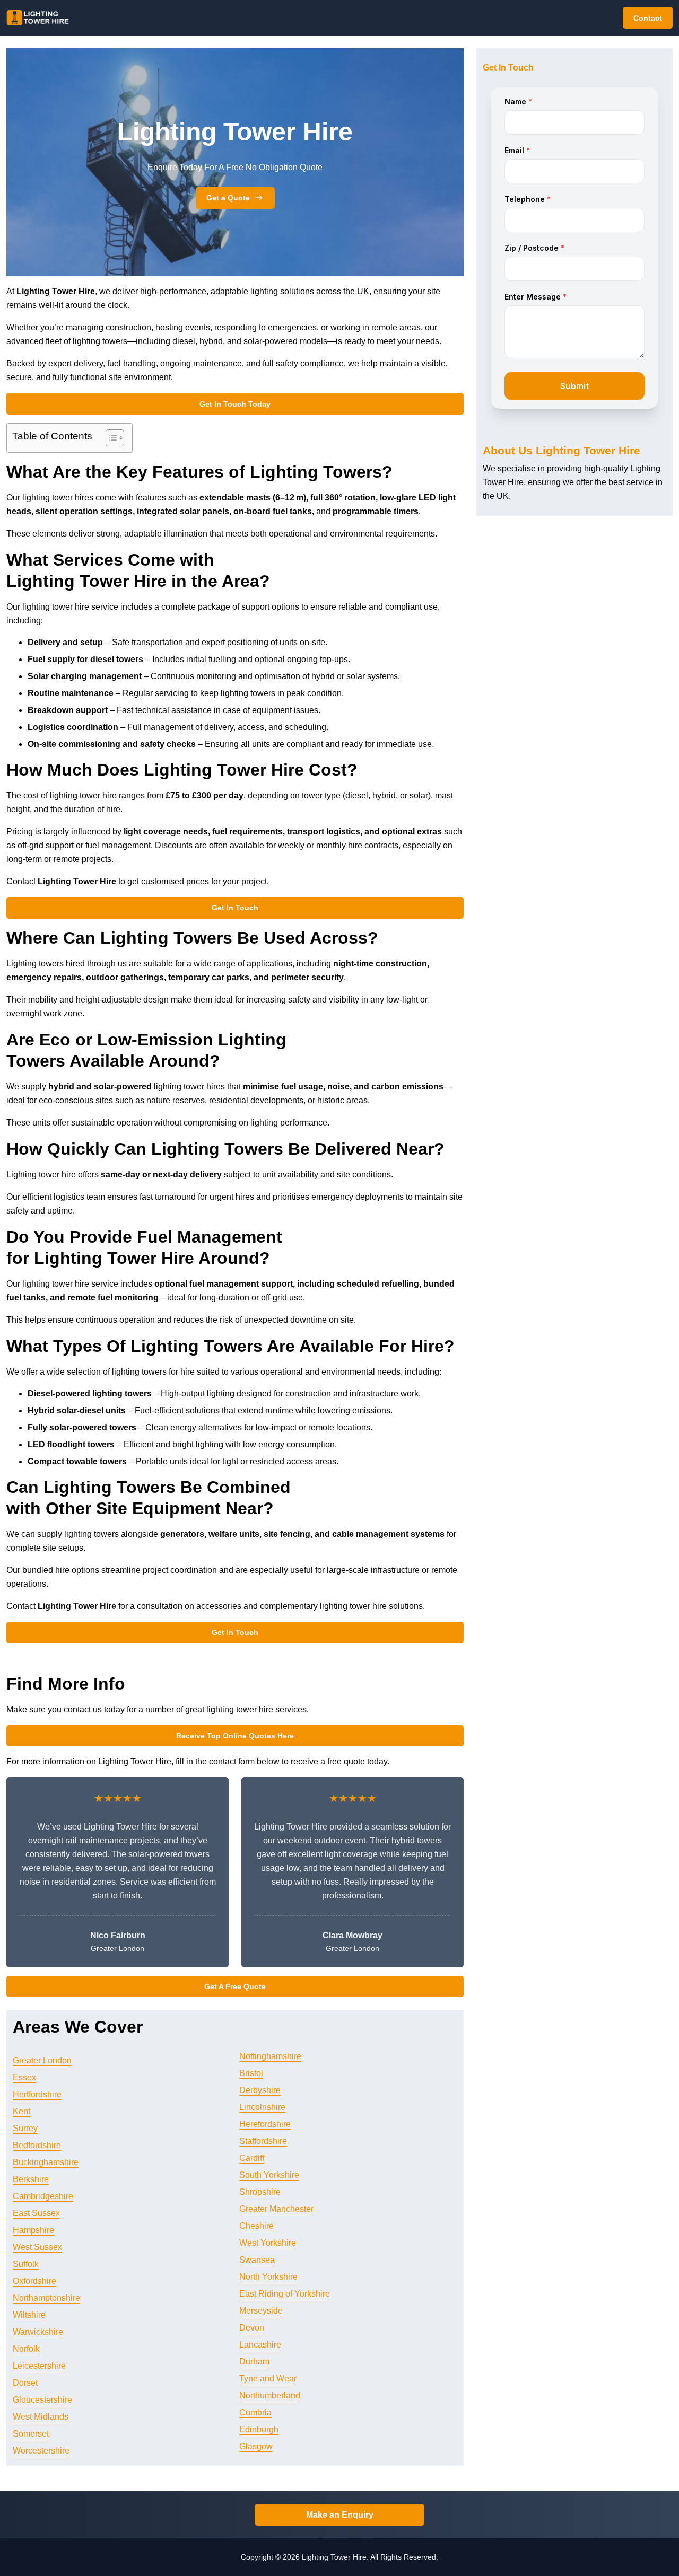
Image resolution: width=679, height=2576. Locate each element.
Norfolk (26, 2349)
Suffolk (26, 2264)
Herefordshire (265, 2124)
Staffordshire (263, 2141)
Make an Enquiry (340, 2515)
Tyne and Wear (268, 2379)
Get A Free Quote (235, 1986)
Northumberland (270, 2395)
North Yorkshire (268, 2277)
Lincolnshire (262, 2107)
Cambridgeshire (43, 2196)
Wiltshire (29, 2315)
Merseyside (261, 2311)
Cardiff (252, 2158)
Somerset (31, 2434)
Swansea (257, 2260)
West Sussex (37, 2247)
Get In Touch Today (235, 404)
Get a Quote (228, 198)
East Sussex (36, 2213)
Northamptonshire (46, 2298)
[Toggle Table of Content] (110, 438)
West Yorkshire (268, 2243)
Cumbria (255, 2412)
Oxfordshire (34, 2281)
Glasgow (256, 2446)
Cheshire (256, 2226)
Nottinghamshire (270, 2056)
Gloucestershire (42, 2400)
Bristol (251, 2073)
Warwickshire (38, 2332)
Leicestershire (39, 2366)
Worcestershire (41, 2451)
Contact (648, 18)
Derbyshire (260, 2090)
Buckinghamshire (46, 2162)
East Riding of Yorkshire (285, 2294)
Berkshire (31, 2179)
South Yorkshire (269, 2175)
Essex (24, 2077)
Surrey (25, 2128)
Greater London (42, 2060)
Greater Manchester (276, 2209)
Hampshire (33, 2230)
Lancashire (260, 2345)
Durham (254, 2362)
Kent (21, 2111)
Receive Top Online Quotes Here (235, 1736)
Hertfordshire (37, 2094)
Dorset (25, 2383)
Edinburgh (259, 2429)
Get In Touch (235, 908)
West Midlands (41, 2417)
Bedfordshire (37, 2145)
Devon (252, 2328)
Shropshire (260, 2192)
